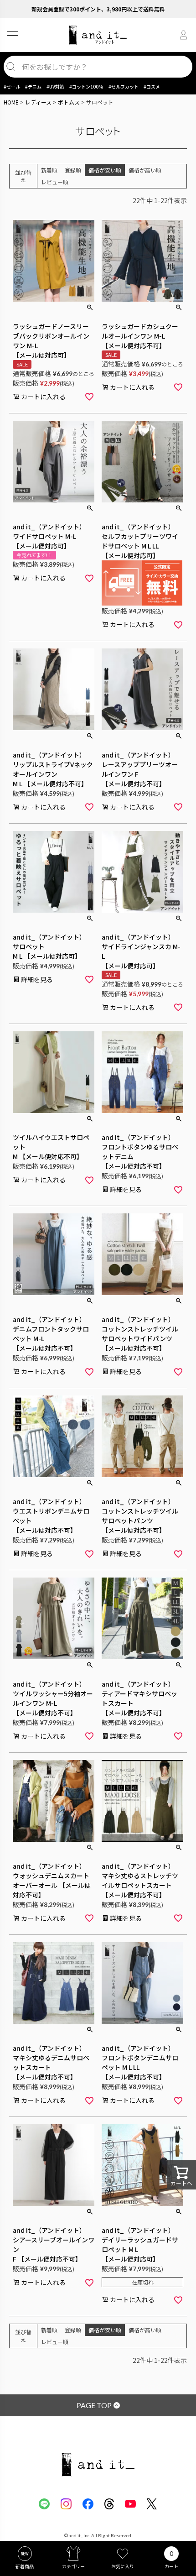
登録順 (73, 170)
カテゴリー (73, 2566)
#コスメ (152, 86)
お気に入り (123, 2566)
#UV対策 (55, 86)
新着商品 (25, 2566)
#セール (12, 86)
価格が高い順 (145, 170)
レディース (38, 102)
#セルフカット (124, 86)
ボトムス (69, 102)
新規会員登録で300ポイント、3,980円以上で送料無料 (98, 9)
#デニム (33, 86)
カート (171, 2566)
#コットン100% (86, 86)
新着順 (49, 170)
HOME (11, 102)
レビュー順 (55, 182)
